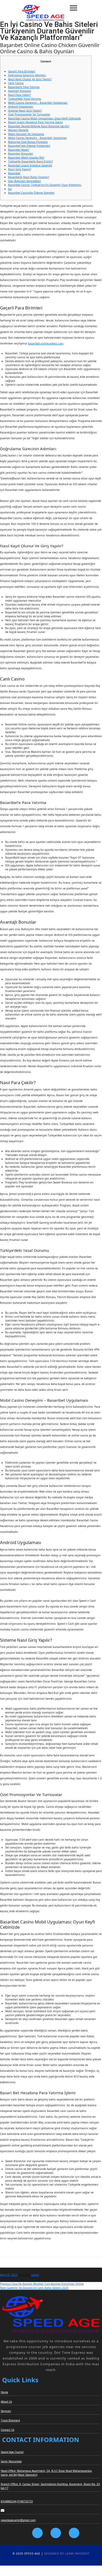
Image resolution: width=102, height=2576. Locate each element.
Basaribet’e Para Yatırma (24, 87)
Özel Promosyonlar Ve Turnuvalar (29, 114)
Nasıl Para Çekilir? (19, 95)
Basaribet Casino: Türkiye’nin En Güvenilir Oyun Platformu (45, 185)
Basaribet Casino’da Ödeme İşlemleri (31, 193)
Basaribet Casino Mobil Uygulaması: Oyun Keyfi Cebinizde (44, 118)
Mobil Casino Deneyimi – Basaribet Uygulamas (37, 138)
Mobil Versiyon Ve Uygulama (26, 134)
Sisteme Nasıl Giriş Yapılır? (25, 110)
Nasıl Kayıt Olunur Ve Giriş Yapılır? (30, 79)
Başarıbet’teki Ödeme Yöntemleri (29, 146)
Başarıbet (14, 173)
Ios (10, 189)
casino (35, 2275)
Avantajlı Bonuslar (20, 91)
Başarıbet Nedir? (19, 150)
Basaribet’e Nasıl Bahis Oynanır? (29, 177)
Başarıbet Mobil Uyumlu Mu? (26, 157)
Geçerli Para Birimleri (22, 71)
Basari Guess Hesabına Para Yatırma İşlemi (35, 122)
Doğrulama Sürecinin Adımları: (27, 75)
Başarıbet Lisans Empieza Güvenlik (30, 165)
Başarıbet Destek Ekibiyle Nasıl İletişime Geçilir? (39, 126)
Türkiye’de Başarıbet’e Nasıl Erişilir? (30, 161)
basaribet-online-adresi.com (46, 343)
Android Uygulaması (21, 107)
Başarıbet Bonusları (21, 154)
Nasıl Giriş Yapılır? (20, 169)
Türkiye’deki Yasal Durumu (25, 99)
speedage (25, 2275)
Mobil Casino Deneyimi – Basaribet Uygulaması (38, 103)
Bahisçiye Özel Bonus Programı (28, 142)
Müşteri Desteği (18, 130)
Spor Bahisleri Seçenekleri (24, 181)
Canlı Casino (16, 83)
